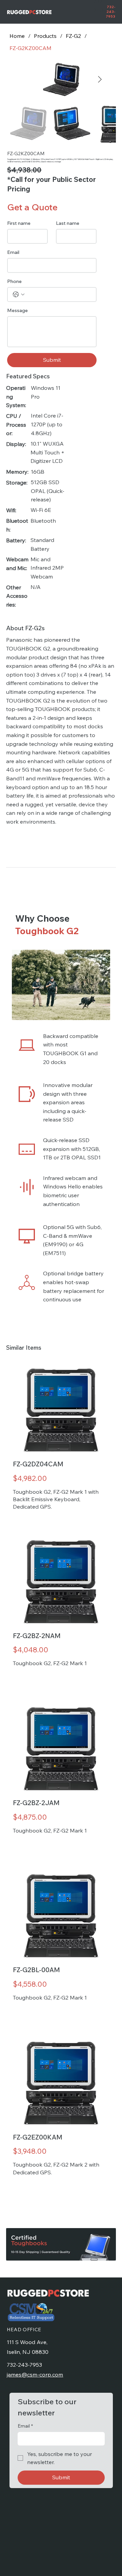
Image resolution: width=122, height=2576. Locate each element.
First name (19, 223)
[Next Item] (100, 79)
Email (13, 252)
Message (17, 311)
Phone (14, 281)
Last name (68, 223)
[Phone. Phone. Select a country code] (19, 294)
